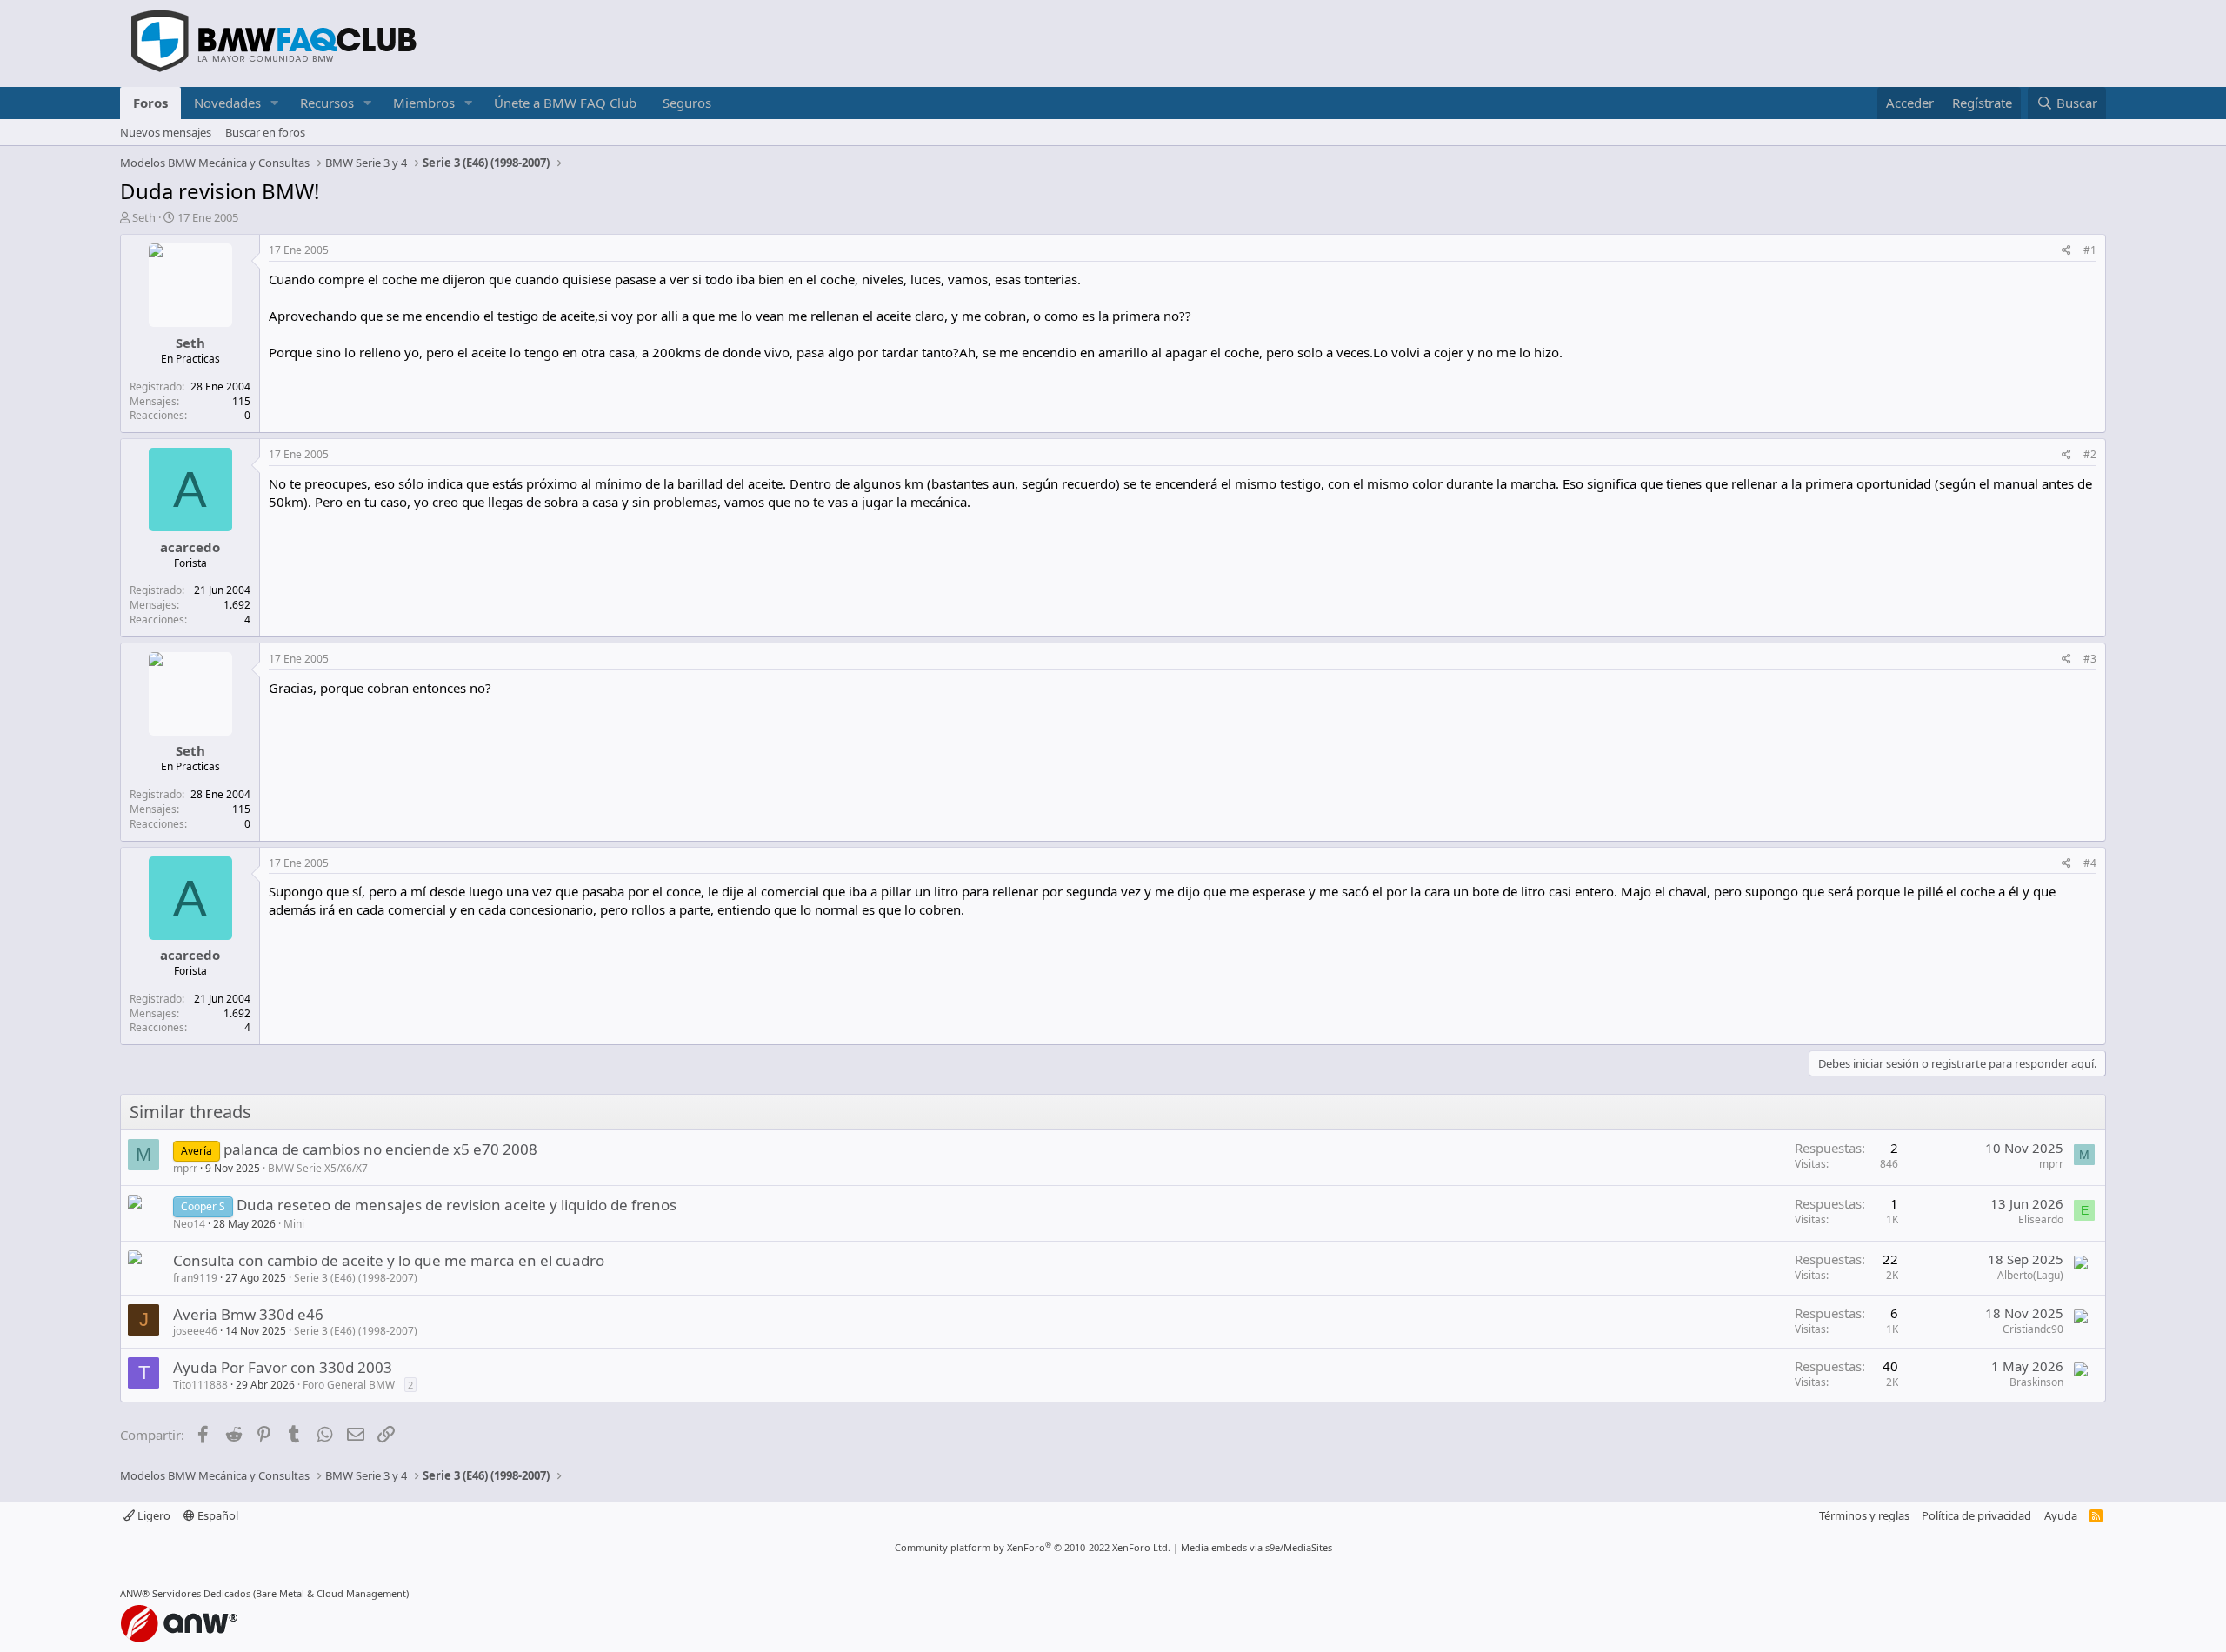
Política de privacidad (1976, 1515)
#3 (2090, 659)
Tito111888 (200, 1385)
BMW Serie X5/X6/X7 (318, 1168)
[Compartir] (2066, 251)
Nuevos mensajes (166, 132)
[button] (275, 103)
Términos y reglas (1864, 1515)
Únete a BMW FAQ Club (565, 103)
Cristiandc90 (2033, 1329)
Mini (294, 1224)
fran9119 (195, 1278)
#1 (2090, 250)
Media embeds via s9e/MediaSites (1256, 1547)
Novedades (227, 103)
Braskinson (2036, 1382)
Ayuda (2061, 1515)
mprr (185, 1168)
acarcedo (190, 547)
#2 (2090, 454)
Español (217, 1515)
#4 (2090, 863)
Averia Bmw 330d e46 (248, 1314)
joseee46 (195, 1331)
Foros (150, 103)
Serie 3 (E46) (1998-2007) (356, 1278)
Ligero (153, 1515)
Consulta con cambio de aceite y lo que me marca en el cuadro (389, 1260)
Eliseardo (2041, 1219)
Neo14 (189, 1224)
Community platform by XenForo (1033, 1547)
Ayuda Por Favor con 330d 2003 (283, 1367)
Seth (144, 217)
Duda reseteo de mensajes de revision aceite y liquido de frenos (457, 1205)
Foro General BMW (349, 1385)
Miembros (424, 103)
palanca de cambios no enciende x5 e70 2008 (380, 1149)
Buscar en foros (265, 132)
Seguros (687, 103)
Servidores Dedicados (201, 1593)
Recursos (327, 103)
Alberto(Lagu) (2030, 1275)
